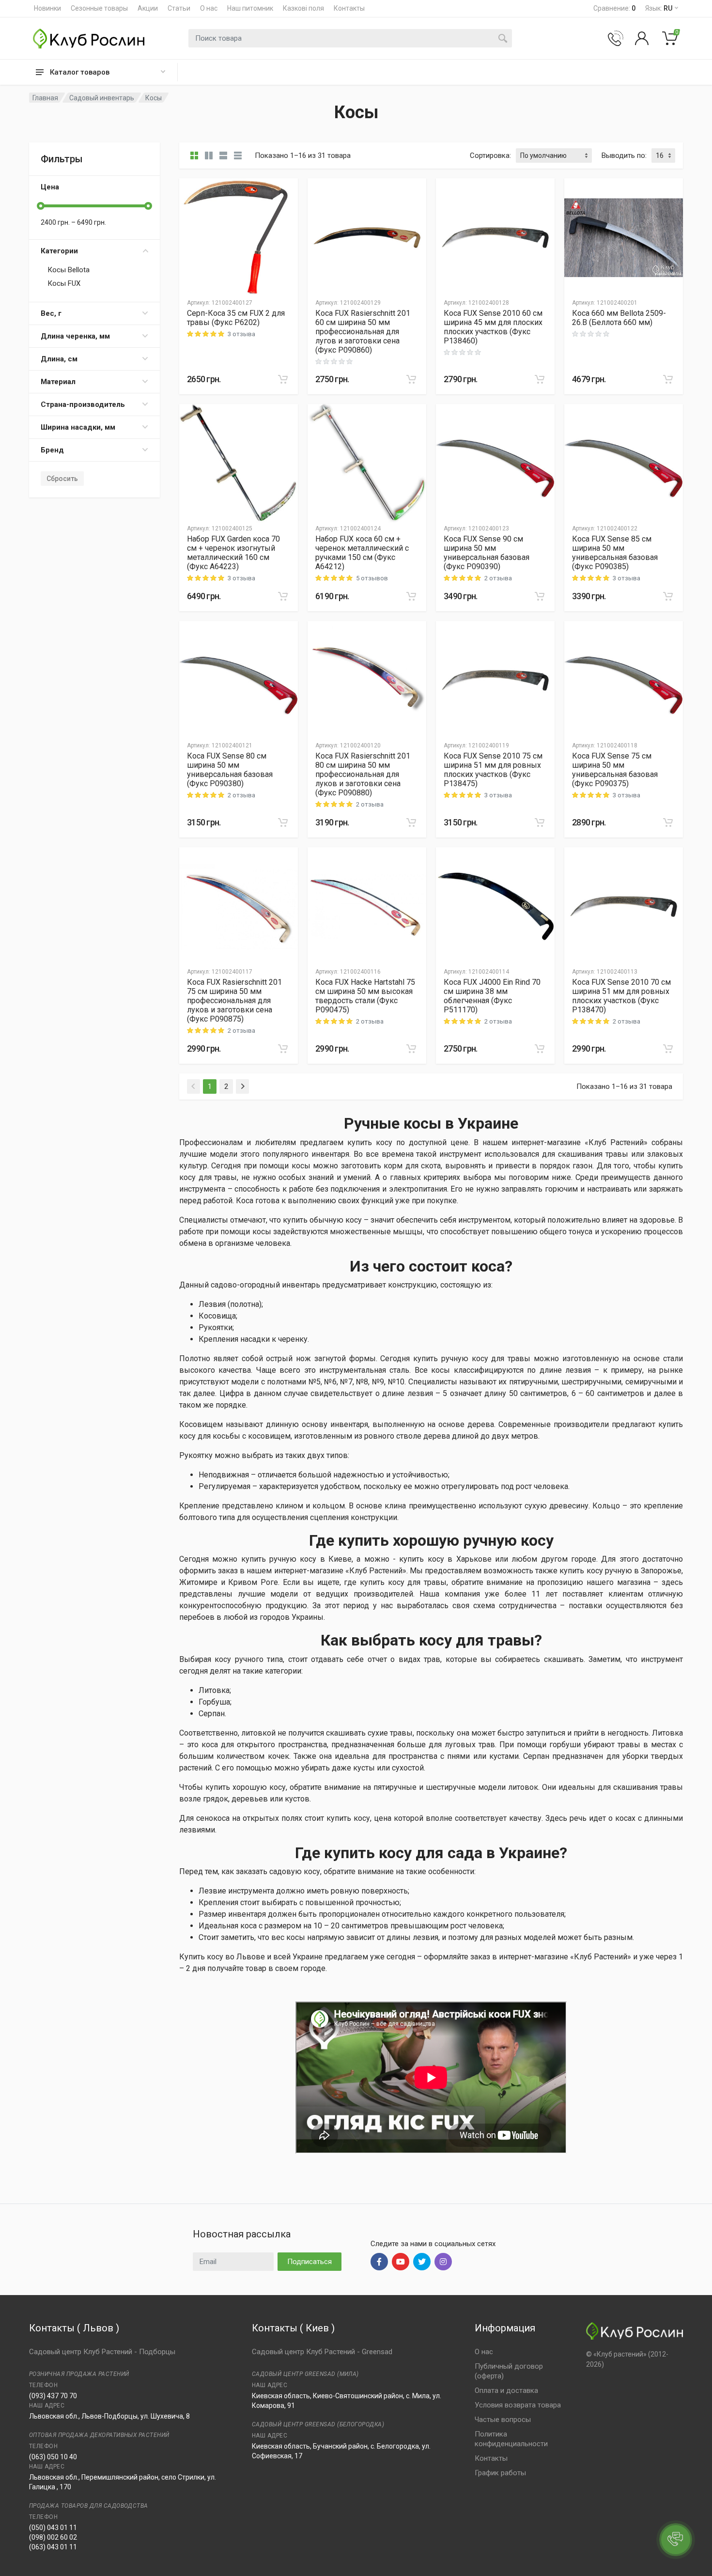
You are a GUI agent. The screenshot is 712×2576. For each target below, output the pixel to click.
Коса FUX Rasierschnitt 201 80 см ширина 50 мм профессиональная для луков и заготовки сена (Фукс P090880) (363, 774)
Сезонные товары (99, 8)
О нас (209, 8)
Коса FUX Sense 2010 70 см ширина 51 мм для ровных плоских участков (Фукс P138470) (621, 996)
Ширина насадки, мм (78, 427)
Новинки (47, 8)
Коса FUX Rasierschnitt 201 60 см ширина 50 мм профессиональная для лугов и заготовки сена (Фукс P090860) (363, 332)
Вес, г (51, 313)
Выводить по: (624, 155)
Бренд (52, 450)
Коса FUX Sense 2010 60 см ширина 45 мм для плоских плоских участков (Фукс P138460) (493, 327)
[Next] (242, 1086)
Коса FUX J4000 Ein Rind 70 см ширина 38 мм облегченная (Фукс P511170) (492, 996)
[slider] (41, 206)
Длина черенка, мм (75, 336)
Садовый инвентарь (102, 98)
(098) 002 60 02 (53, 2537)
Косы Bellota (69, 270)
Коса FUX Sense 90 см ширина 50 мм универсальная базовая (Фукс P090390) (487, 553)
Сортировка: (490, 155)
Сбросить (62, 479)
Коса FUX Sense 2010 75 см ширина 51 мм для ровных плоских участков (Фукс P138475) (493, 770)
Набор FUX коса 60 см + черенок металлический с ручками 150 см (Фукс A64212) (362, 553)
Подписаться (310, 2262)
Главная (45, 98)
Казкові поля (303, 8)
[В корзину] (283, 379)
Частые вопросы (503, 2420)
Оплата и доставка (506, 2390)
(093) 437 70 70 (53, 2396)
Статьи (179, 8)
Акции (148, 8)
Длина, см (59, 359)
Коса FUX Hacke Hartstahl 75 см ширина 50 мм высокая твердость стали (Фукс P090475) (365, 996)
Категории (59, 251)
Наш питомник (250, 8)
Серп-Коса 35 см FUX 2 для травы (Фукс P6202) (236, 318)
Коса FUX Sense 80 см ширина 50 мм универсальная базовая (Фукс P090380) (230, 770)
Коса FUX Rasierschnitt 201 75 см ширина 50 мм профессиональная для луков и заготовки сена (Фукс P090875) (234, 1001)
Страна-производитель (83, 404)
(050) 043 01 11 (53, 2528)
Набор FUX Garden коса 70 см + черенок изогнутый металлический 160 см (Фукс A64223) (233, 553)
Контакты (349, 8)
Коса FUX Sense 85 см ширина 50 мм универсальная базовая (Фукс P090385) (615, 553)
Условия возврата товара (518, 2405)
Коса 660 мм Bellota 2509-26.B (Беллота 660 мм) (619, 318)
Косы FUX (64, 283)
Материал (58, 382)
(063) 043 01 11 (53, 2547)
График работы (500, 2473)
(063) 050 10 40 (53, 2457)
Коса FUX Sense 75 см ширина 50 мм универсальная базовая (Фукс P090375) (615, 770)
